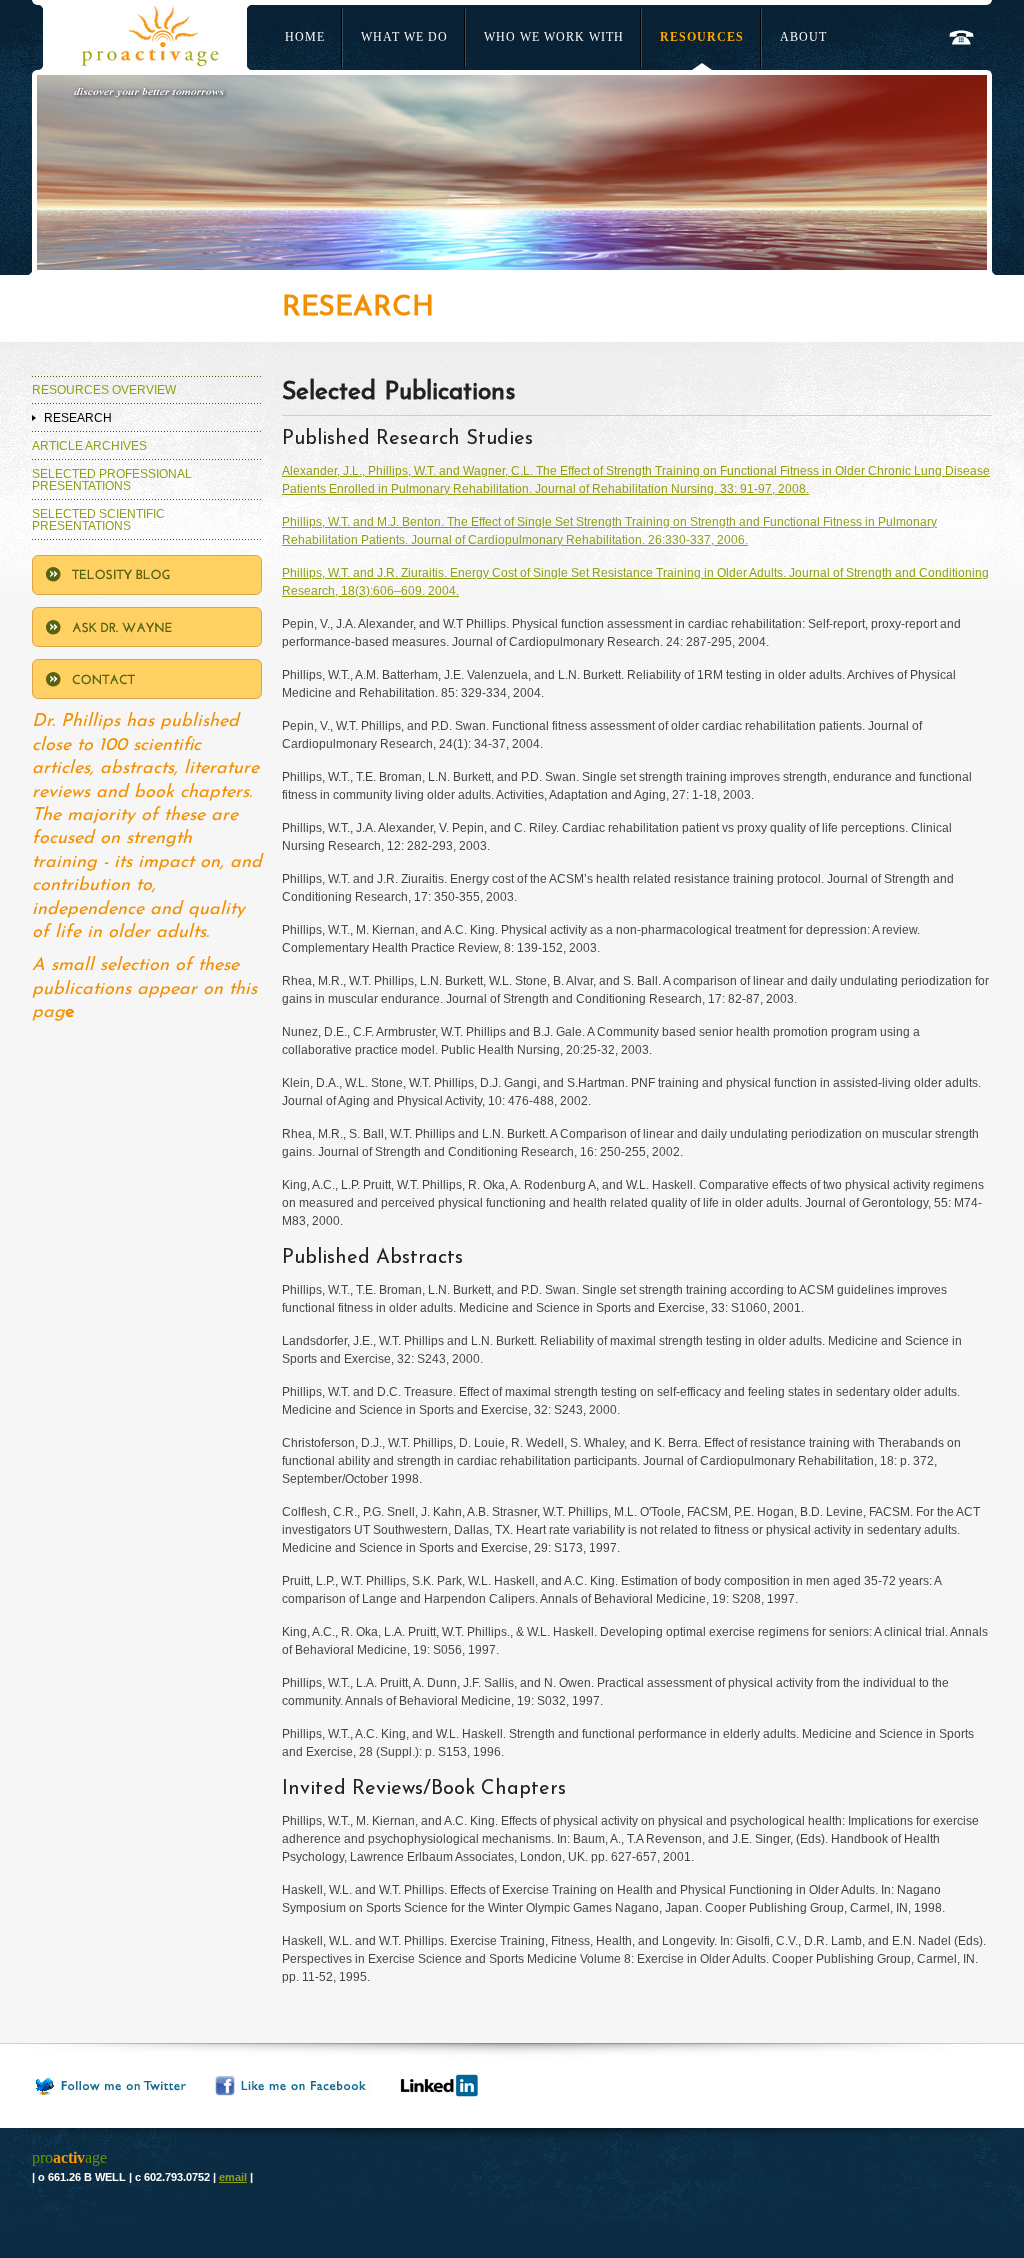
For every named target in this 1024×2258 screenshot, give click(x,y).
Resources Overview (104, 390)
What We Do (404, 37)
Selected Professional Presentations (112, 480)
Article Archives (89, 446)
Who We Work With (554, 37)
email (233, 2177)
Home (305, 37)
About (803, 37)
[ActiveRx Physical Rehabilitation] (127, 35)
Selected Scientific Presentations (98, 520)
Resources (702, 37)
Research (78, 418)
